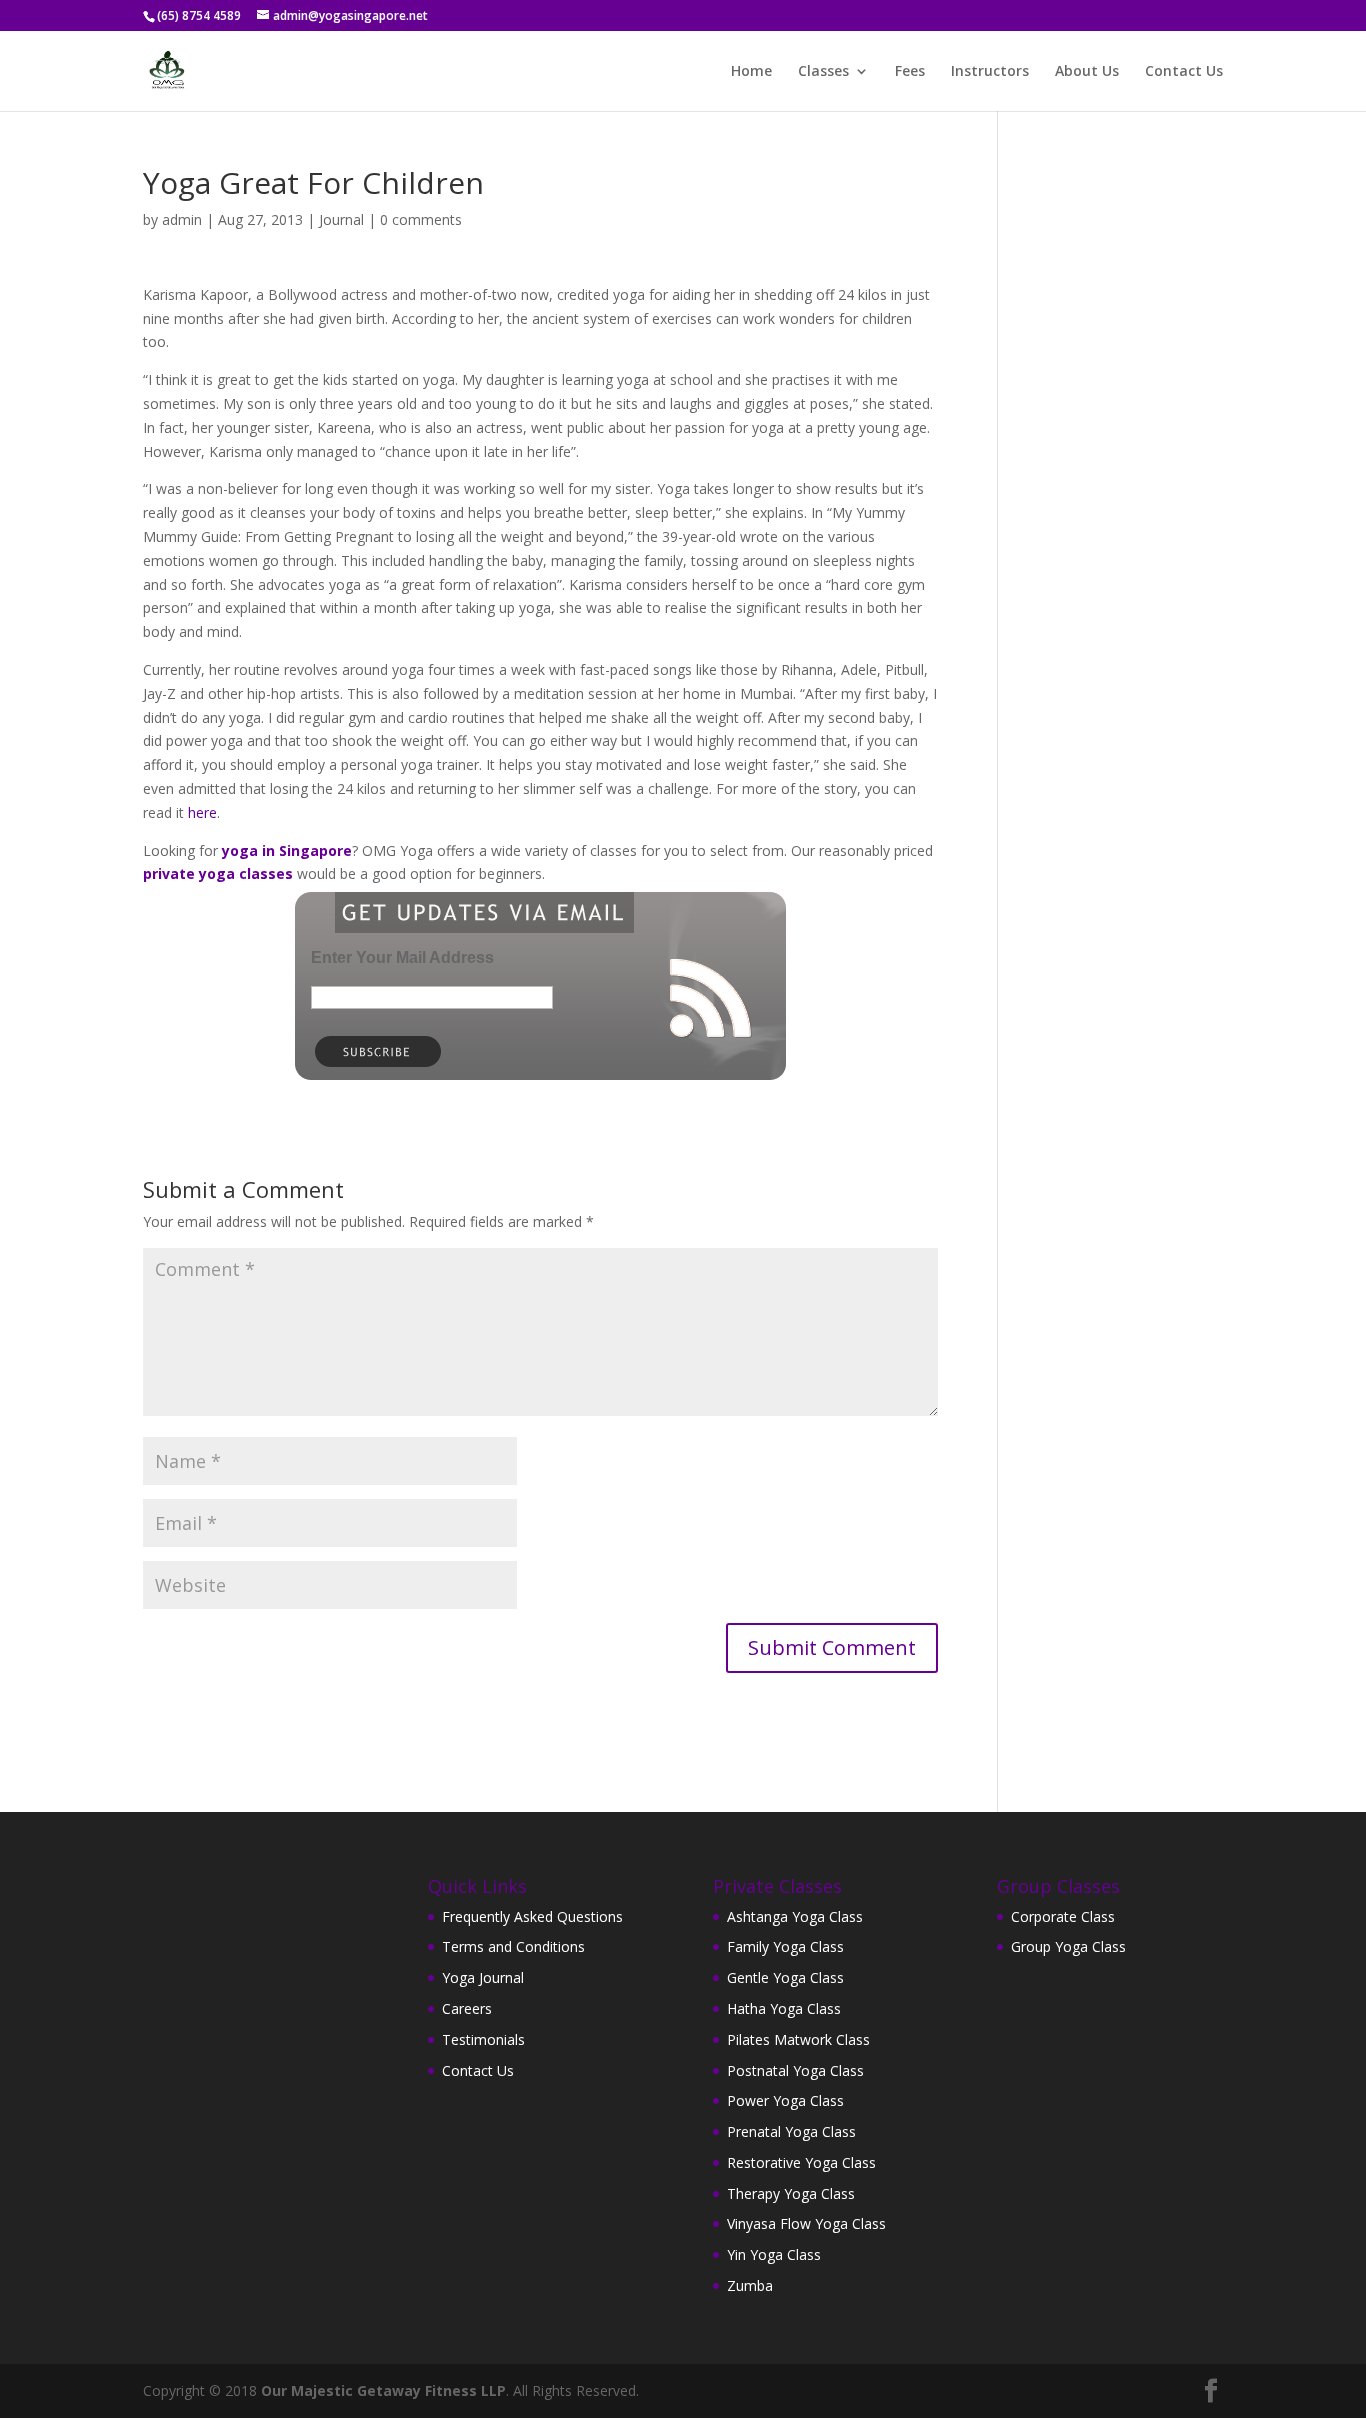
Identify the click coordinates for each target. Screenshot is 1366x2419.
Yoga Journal (483, 1977)
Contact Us (1184, 72)
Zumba (750, 2285)
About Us (1087, 72)
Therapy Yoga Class (791, 2193)
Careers (467, 2008)
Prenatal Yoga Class (791, 2131)
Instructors (990, 72)
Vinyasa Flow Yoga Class (806, 2223)
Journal (341, 219)
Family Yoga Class (785, 1946)
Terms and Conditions (513, 1946)
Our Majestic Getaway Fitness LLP (383, 2390)
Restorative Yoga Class (801, 2162)
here (202, 812)
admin (182, 219)
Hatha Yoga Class (784, 2008)
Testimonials (483, 2039)
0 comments (421, 219)
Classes (823, 72)
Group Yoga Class (1068, 1946)
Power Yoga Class (785, 2100)
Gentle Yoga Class (785, 1977)
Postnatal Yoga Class (795, 2070)
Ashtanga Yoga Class (795, 1916)
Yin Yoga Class (774, 2254)
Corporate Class (1063, 1916)
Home (751, 72)
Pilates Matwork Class (798, 2039)
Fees (910, 72)
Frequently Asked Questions (532, 1916)
